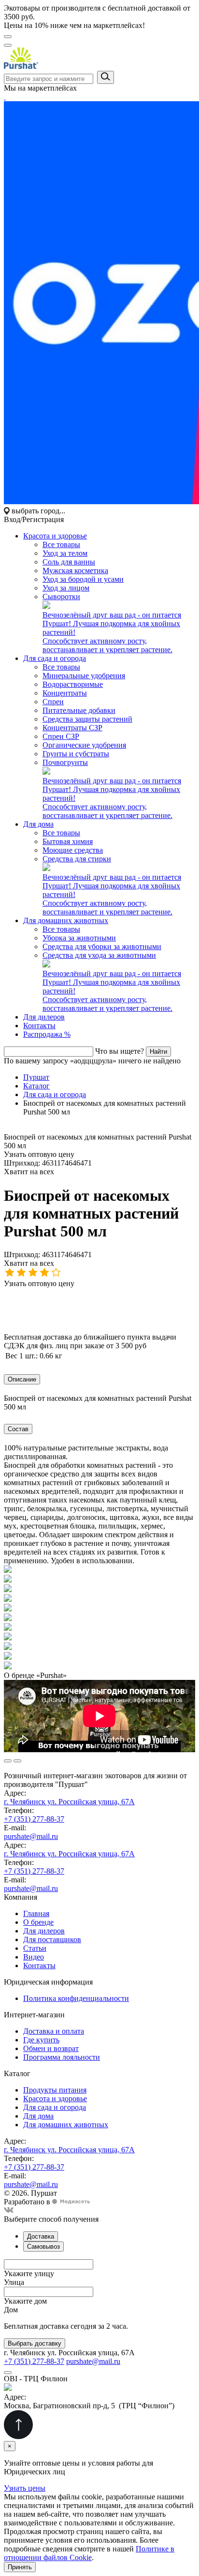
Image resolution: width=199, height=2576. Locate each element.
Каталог (36, 1086)
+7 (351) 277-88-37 (34, 1819)
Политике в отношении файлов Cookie (89, 2553)
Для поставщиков (52, 1939)
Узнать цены (25, 2488)
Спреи (53, 702)
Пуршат (36, 1077)
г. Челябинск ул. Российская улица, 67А (69, 1802)
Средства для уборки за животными (102, 946)
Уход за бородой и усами (83, 579)
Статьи (35, 1948)
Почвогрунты (65, 762)
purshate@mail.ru (31, 1836)
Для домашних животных (66, 920)
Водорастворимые (73, 684)
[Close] (8, 2373)
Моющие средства (73, 850)
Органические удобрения (84, 745)
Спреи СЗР (61, 736)
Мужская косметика (75, 570)
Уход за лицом (66, 588)
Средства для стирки (77, 859)
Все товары (61, 544)
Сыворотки (61, 597)
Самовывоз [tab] (43, 2247)
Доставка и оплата (54, 2031)
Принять (20, 2567)
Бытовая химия (68, 841)
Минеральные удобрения (84, 676)
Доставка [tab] (41, 2236)
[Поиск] (8, 45)
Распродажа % (47, 1034)
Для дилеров (44, 1017)
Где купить (41, 2040)
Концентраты (65, 693)
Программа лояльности (62, 2057)
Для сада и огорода (55, 658)
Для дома (38, 824)
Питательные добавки (79, 710)
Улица (14, 2282)
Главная (36, 1913)
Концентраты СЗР (72, 728)
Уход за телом (65, 553)
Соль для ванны (69, 562)
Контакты (39, 1026)
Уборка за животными (79, 938)
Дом (11, 2310)
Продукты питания (55, 2090)
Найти (158, 1052)
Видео (34, 1957)
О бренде (38, 1922)
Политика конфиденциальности (76, 1998)
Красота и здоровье (55, 536)
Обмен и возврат (51, 2048)
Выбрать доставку (35, 2343)
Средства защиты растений (87, 719)
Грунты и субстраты (76, 754)
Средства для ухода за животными (99, 955)
